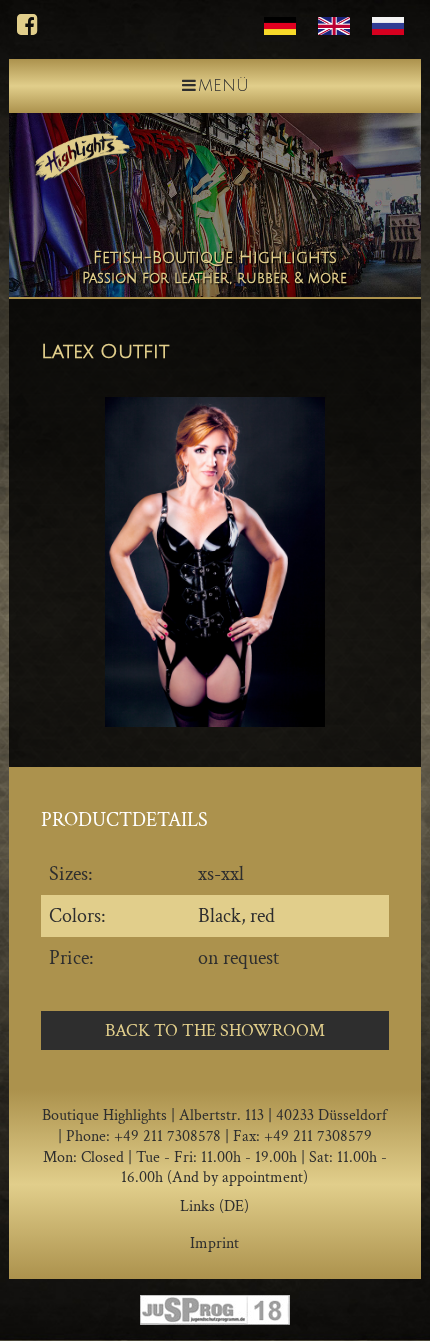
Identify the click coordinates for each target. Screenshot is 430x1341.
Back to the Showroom (215, 1030)
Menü (223, 86)
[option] (215, 561)
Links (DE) (214, 1206)
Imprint (214, 1243)
